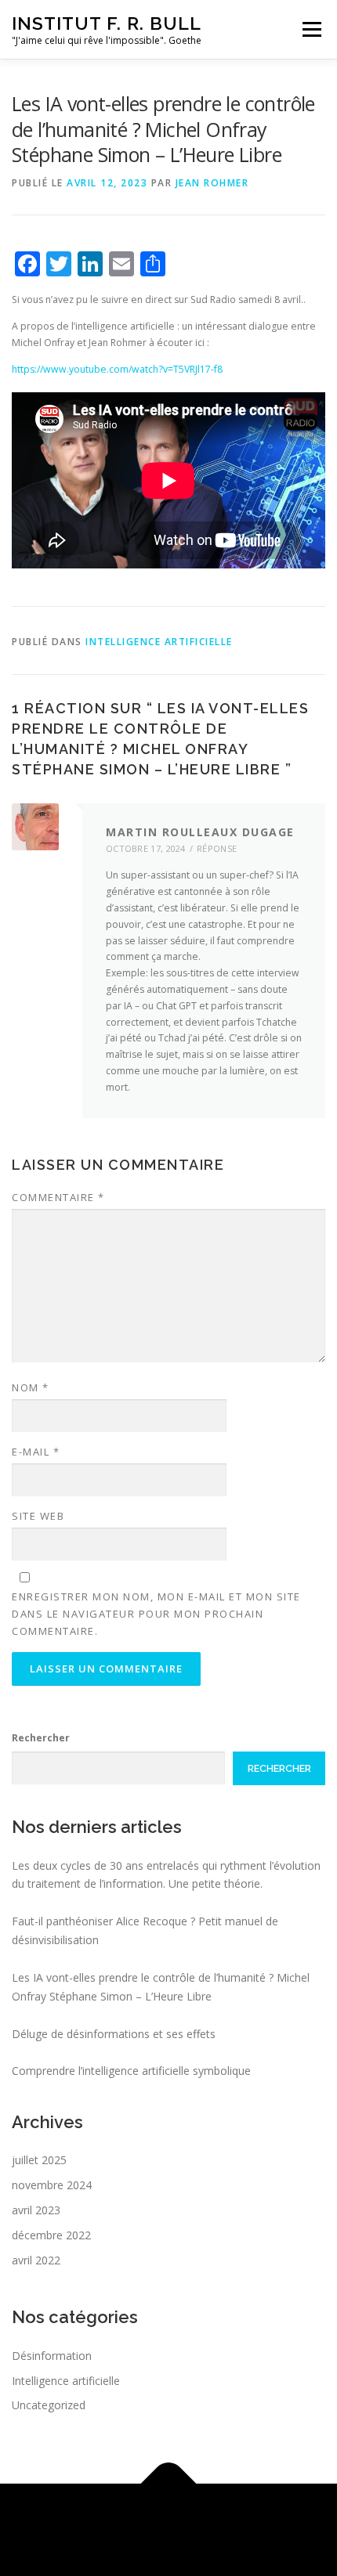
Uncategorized (49, 2405)
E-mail (36, 1452)
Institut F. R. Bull (107, 23)
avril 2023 (36, 2210)
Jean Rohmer (212, 183)
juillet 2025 (39, 2160)
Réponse (217, 848)
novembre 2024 (52, 2185)
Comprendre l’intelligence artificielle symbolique (131, 2071)
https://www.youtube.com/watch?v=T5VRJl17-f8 (117, 369)
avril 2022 (36, 2260)
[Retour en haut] (169, 2484)
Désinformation (52, 2356)
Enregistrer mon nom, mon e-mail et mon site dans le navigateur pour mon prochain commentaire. (156, 1614)
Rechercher (41, 1738)
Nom (31, 1387)
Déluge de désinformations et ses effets (114, 2034)
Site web (38, 1516)
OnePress (234, 2520)
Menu (311, 29)
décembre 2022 (51, 2235)
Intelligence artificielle (159, 642)
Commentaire (58, 1197)
